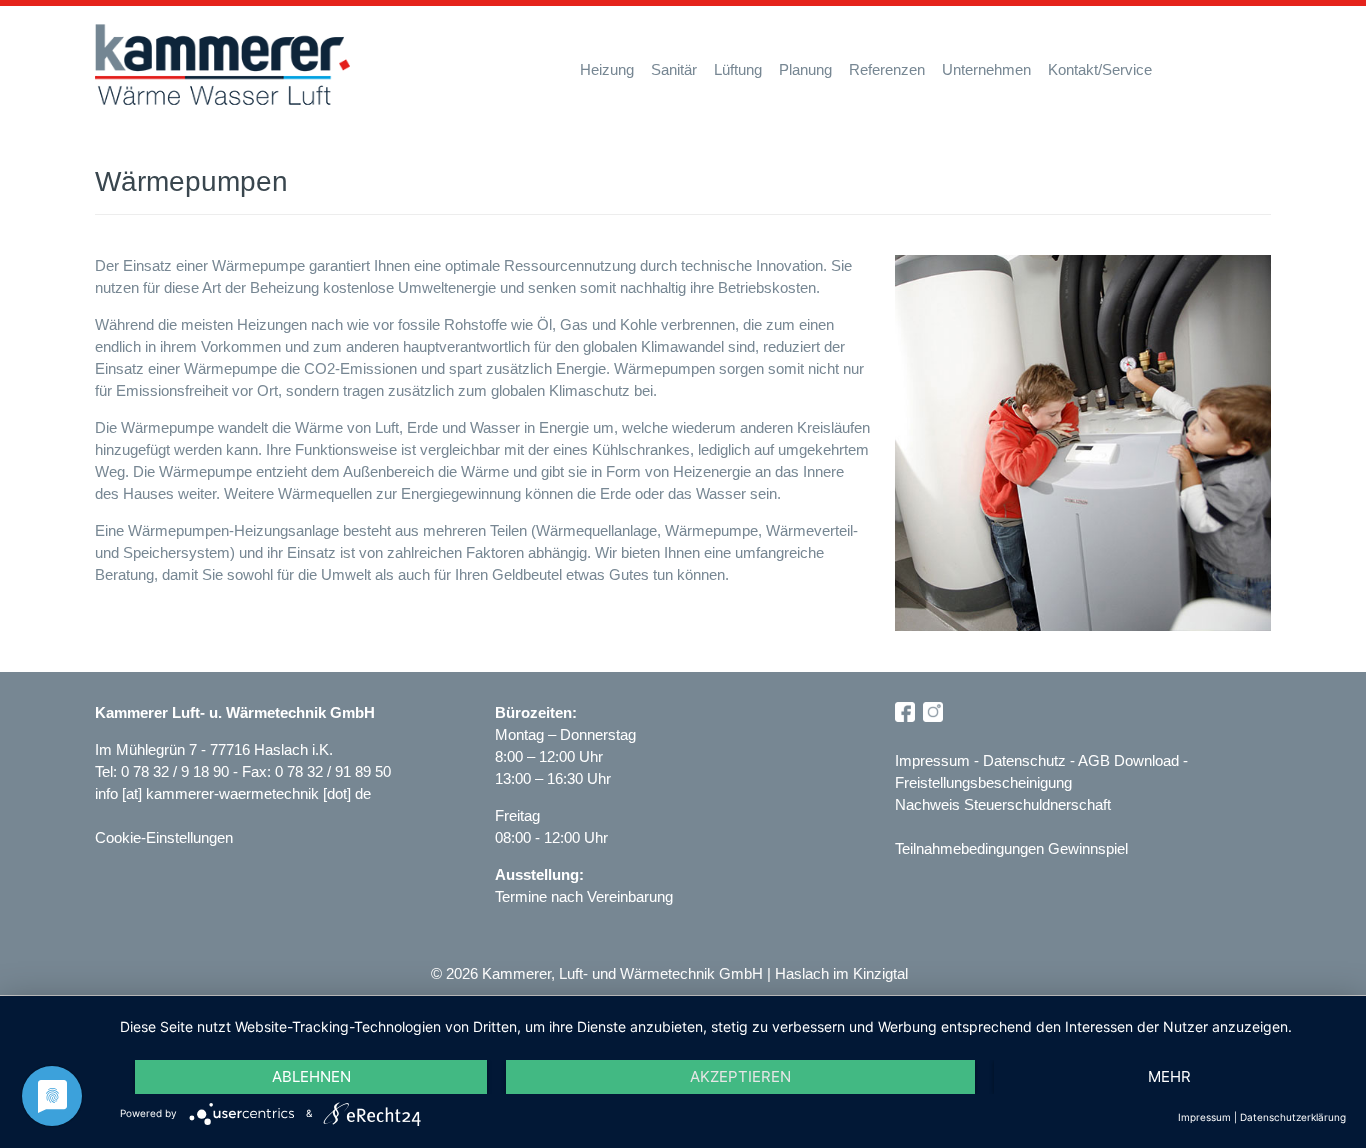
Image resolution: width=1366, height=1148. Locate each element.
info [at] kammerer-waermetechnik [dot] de (233, 793)
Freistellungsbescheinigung (983, 782)
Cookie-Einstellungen (164, 837)
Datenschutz (1024, 760)
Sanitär (674, 69)
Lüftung (738, 69)
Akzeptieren (740, 1076)
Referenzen (887, 69)
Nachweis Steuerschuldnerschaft (1003, 804)
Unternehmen (986, 69)
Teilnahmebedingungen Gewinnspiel (1011, 848)
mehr (1169, 1076)
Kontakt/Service (1100, 69)
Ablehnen (311, 1076)
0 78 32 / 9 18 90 (177, 771)
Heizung (607, 69)
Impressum (932, 760)
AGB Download (1128, 760)
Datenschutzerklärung (1293, 1117)
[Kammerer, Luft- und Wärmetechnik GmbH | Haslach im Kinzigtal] (222, 65)
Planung (805, 69)
